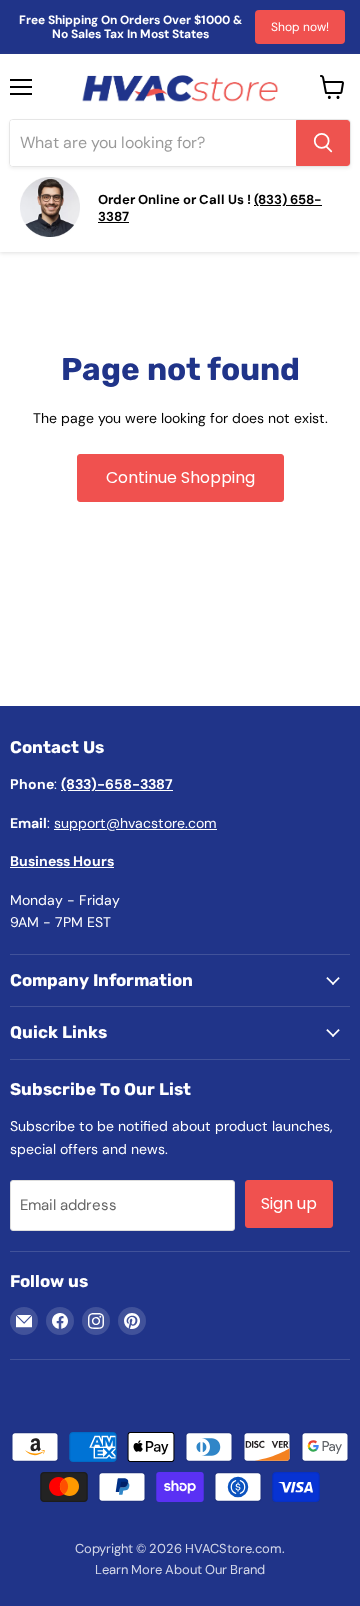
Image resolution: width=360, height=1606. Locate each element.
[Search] (323, 143)
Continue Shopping (180, 477)
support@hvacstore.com (135, 823)
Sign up (289, 1203)
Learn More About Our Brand (180, 1569)
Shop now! (300, 27)
